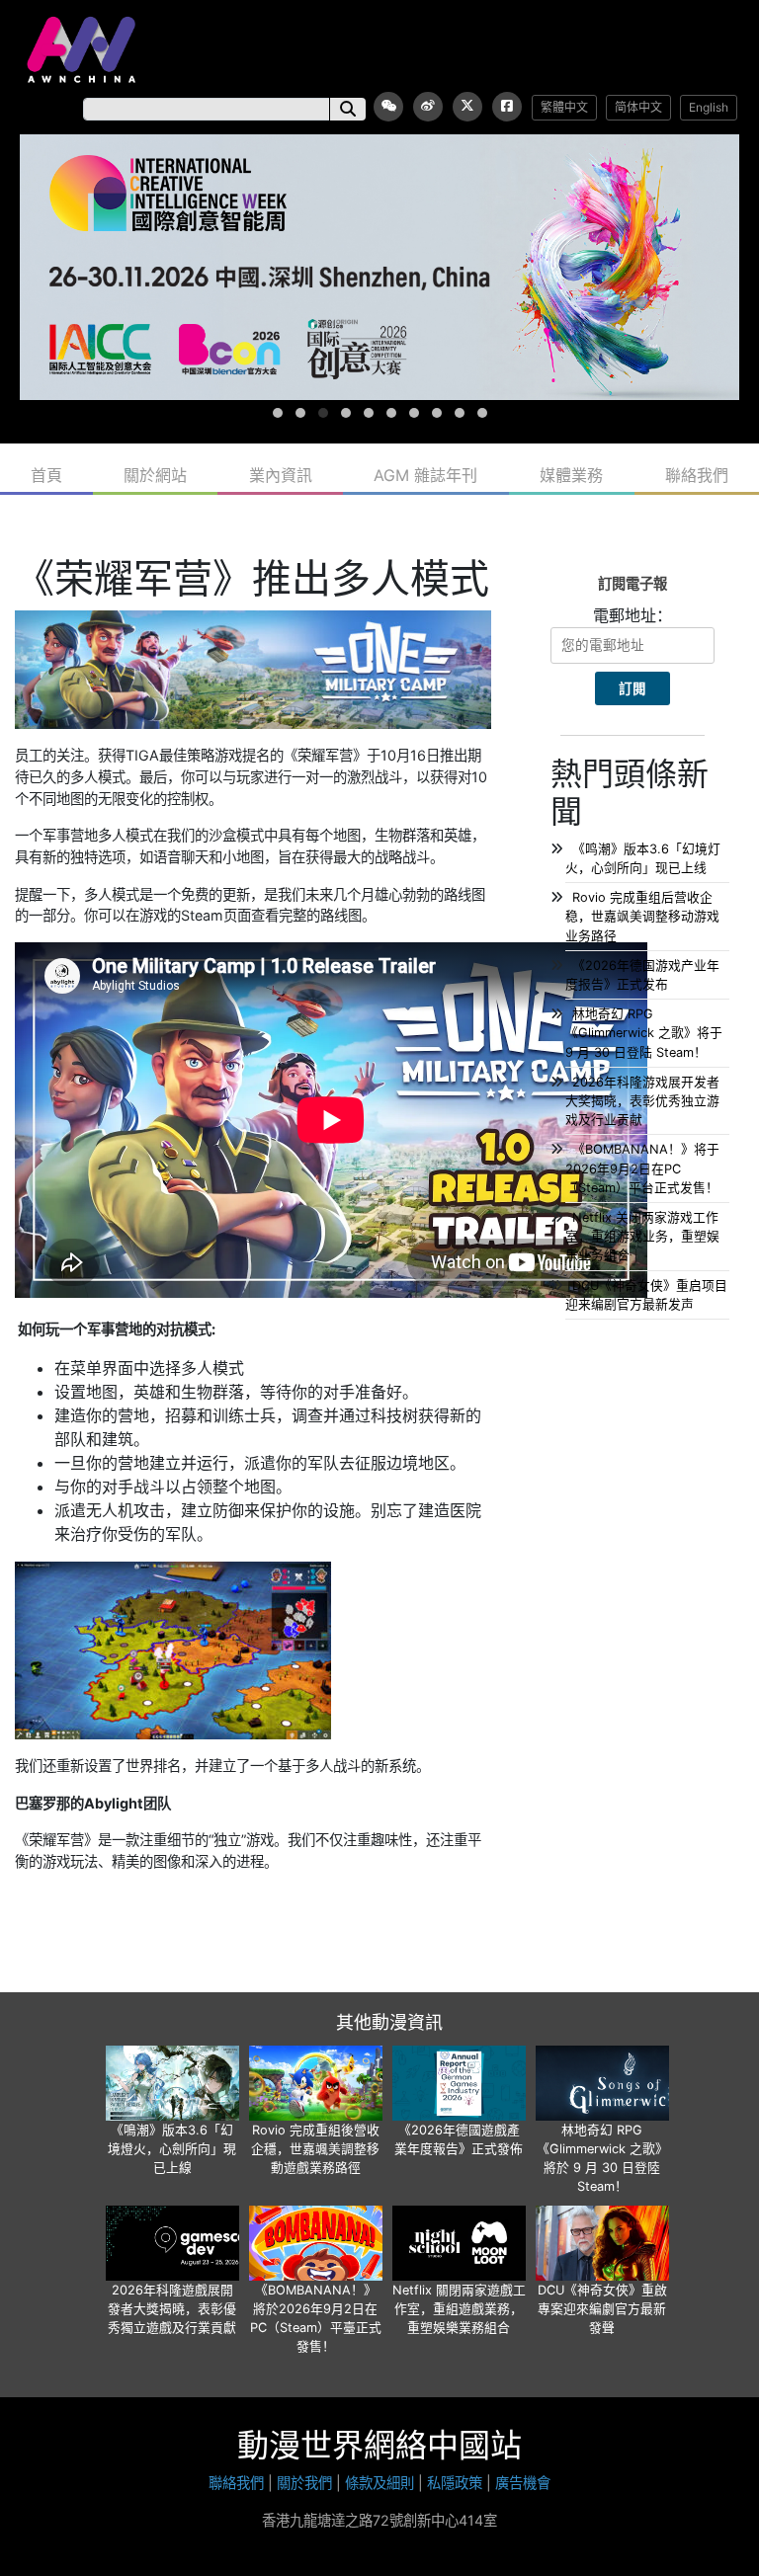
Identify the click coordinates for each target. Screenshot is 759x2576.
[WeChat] (388, 107)
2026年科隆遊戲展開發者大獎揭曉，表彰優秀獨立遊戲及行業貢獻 (172, 2309)
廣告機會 (523, 2483)
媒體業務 (571, 475)
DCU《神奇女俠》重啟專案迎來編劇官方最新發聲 (602, 2309)
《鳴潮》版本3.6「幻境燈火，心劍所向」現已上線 (172, 2149)
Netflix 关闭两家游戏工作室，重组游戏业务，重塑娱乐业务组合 (642, 1236)
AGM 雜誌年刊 (425, 475)
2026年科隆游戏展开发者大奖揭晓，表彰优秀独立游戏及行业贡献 (642, 1101)
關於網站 (155, 475)
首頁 (46, 475)
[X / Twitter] (467, 107)
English (709, 107)
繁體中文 (564, 107)
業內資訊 (281, 475)
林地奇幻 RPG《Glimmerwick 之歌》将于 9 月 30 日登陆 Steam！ (644, 1033)
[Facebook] (507, 107)
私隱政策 (455, 2483)
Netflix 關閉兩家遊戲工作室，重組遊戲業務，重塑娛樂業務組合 (459, 2309)
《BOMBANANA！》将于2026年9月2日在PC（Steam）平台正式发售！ (642, 1168)
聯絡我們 (697, 475)
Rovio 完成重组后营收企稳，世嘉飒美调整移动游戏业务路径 (642, 916)
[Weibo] (428, 107)
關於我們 (304, 2483)
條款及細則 (379, 2483)
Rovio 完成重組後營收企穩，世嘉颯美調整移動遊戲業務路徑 (315, 2149)
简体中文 (638, 107)
